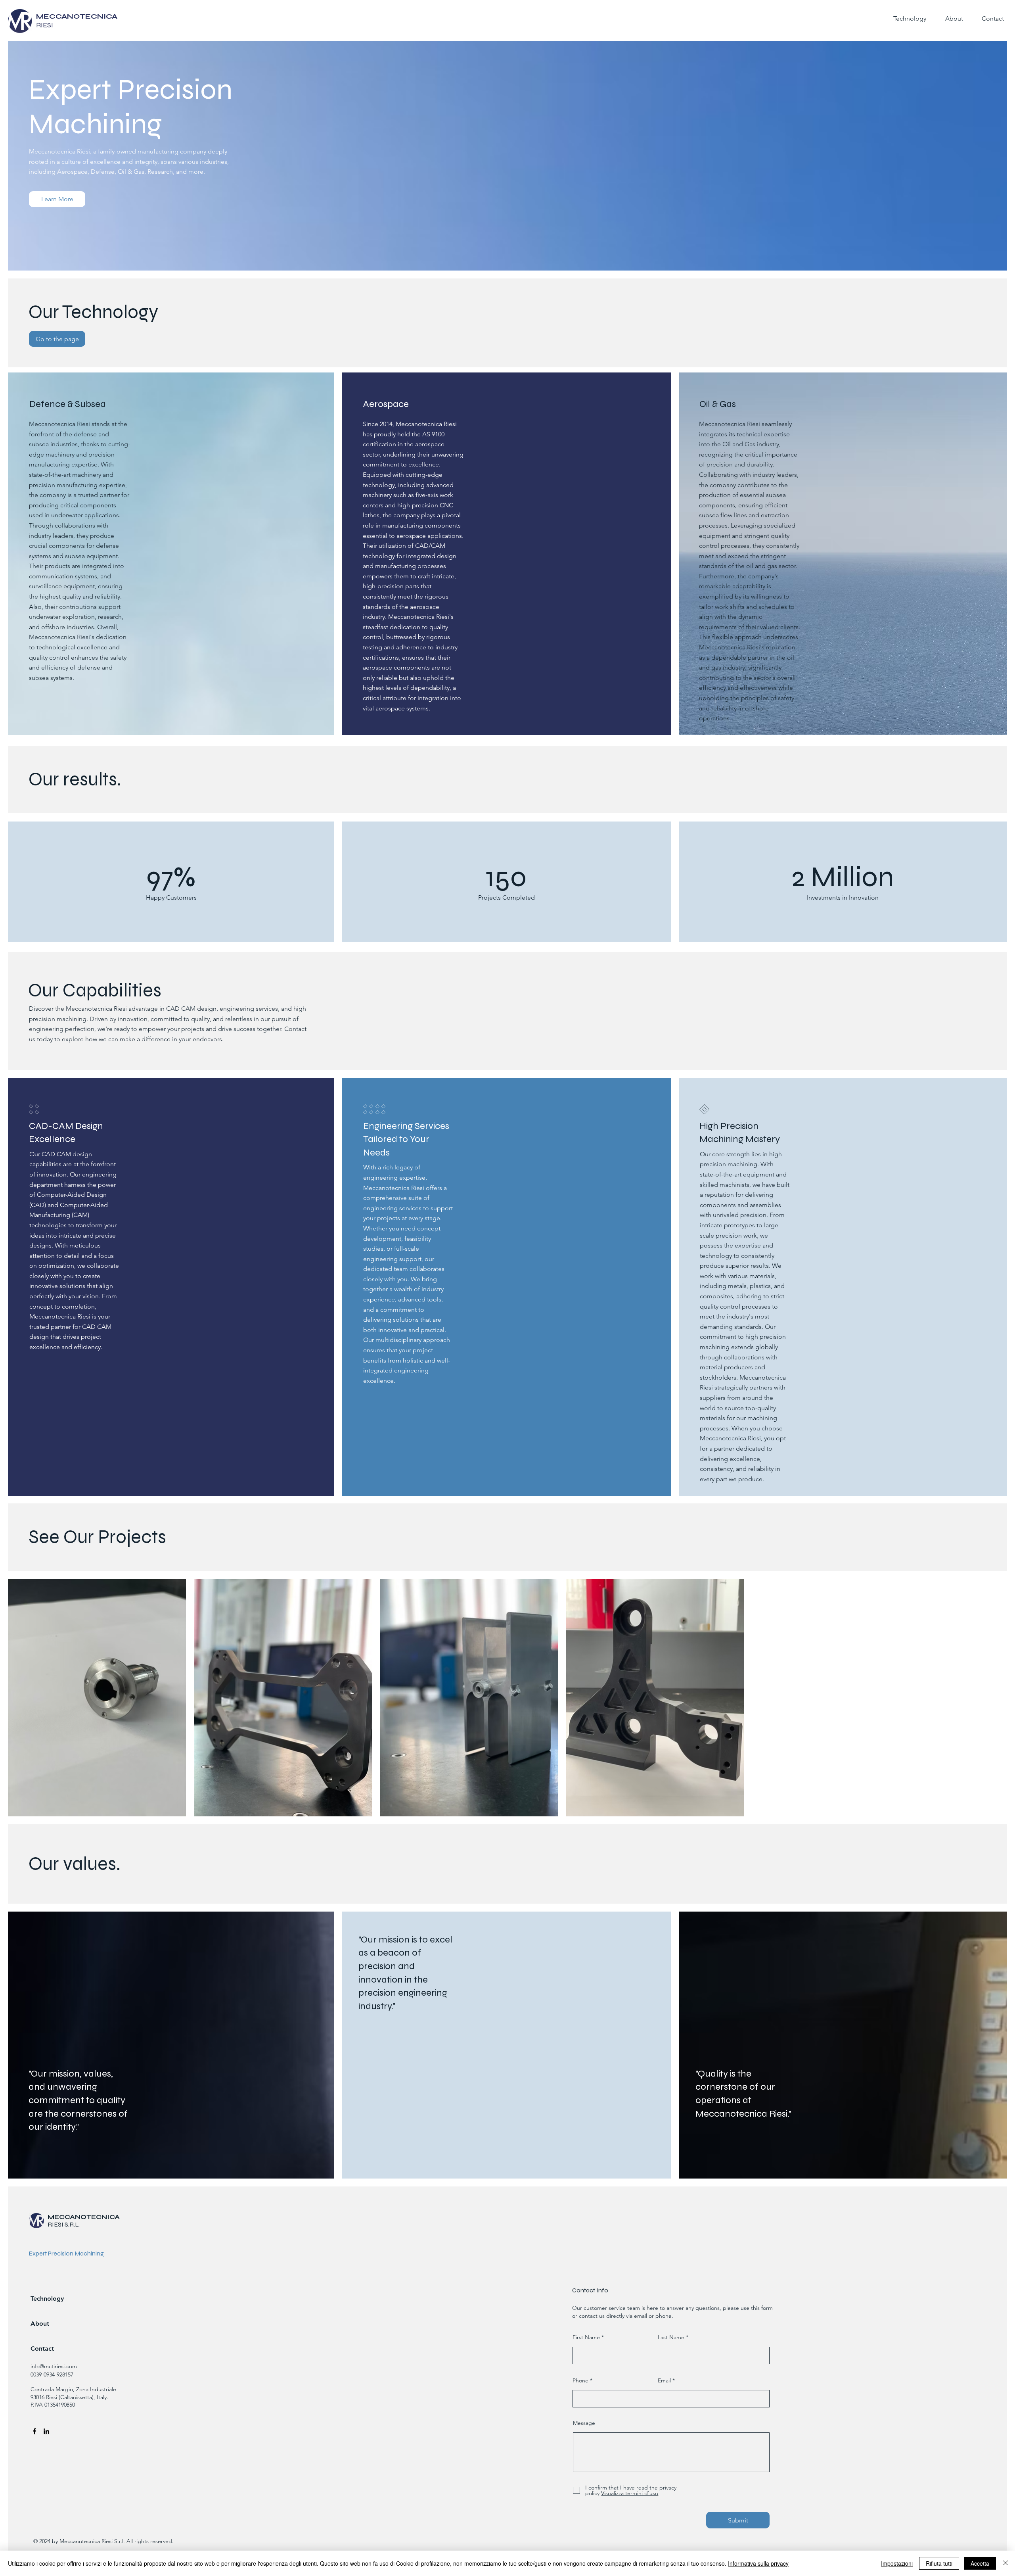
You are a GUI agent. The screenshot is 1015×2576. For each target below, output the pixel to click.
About (40, 2324)
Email (664, 2380)
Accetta (980, 2563)
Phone (580, 2380)
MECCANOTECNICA (84, 2217)
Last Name (671, 2337)
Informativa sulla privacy (758, 2563)
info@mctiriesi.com (54, 2366)
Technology (47, 2299)
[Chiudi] (1005, 2563)
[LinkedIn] (46, 2431)
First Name (586, 2337)
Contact (42, 2349)
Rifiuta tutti (939, 2563)
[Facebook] (34, 2431)
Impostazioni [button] (897, 2563)
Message (584, 2423)
